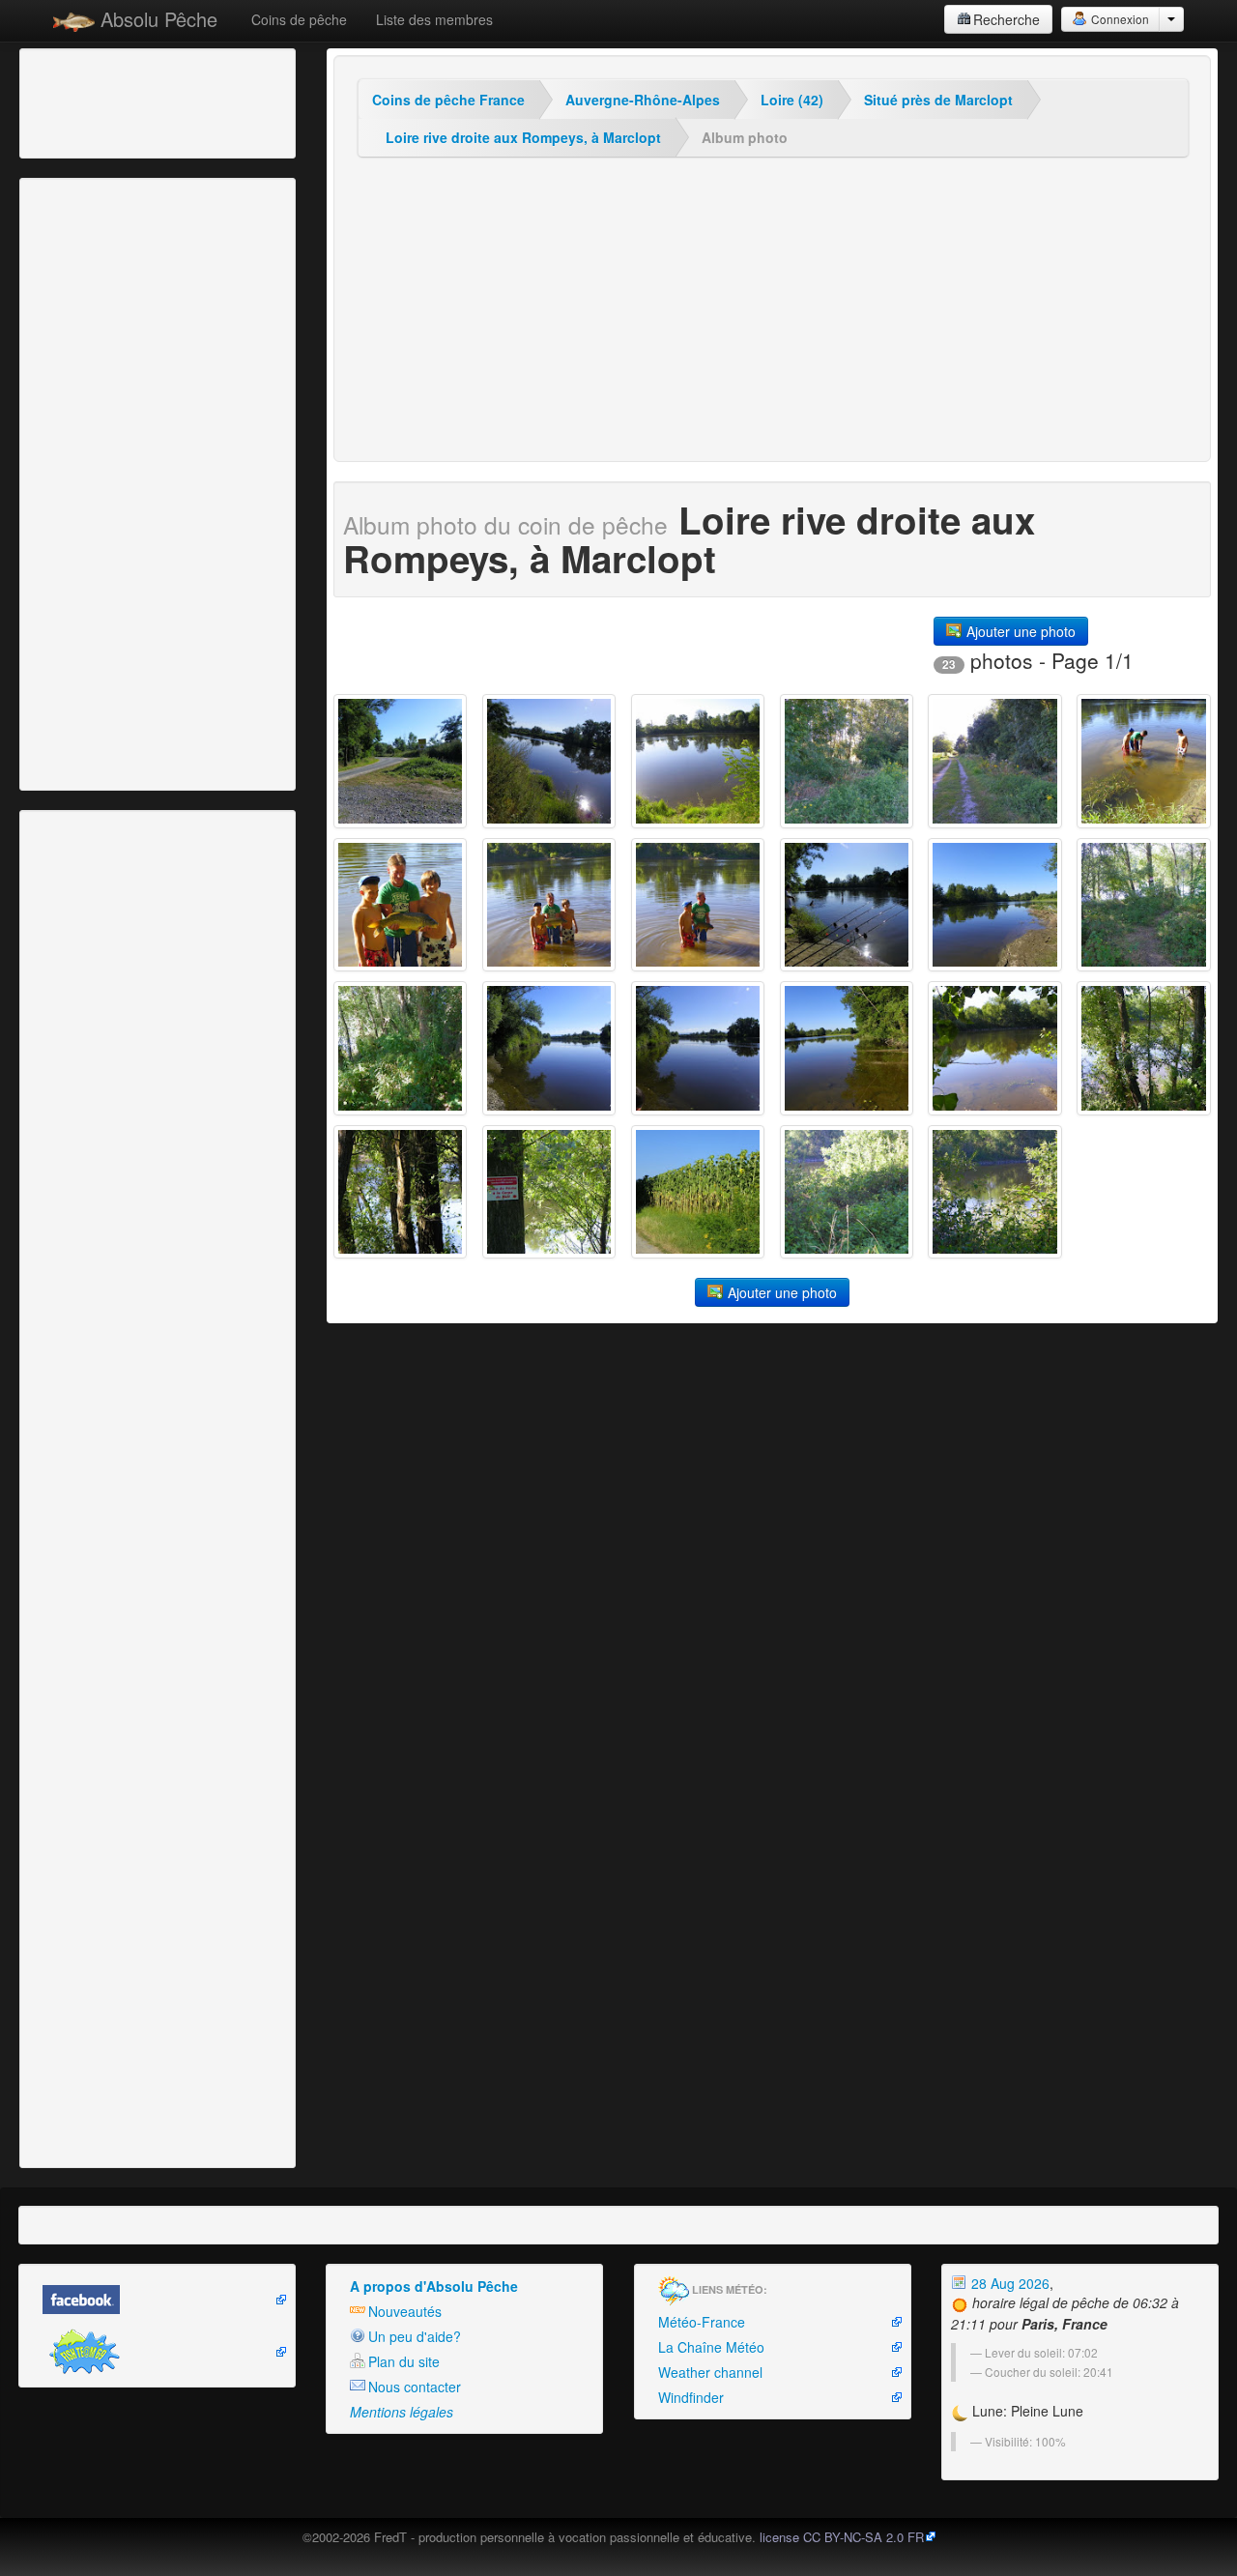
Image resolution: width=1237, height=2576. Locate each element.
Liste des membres (434, 19)
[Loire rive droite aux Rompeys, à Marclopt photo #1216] (698, 761)
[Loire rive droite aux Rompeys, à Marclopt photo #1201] (1143, 1048)
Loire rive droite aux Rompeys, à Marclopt (523, 137)
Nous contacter (415, 2387)
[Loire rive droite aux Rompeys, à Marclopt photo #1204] (698, 1048)
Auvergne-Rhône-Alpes (643, 100)
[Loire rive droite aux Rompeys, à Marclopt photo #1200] (400, 1192)
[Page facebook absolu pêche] (157, 2300)
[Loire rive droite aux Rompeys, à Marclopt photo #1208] (994, 905)
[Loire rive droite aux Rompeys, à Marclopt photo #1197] (847, 1192)
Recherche (1007, 19)
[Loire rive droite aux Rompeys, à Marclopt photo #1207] (1143, 905)
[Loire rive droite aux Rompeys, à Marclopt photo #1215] (847, 761)
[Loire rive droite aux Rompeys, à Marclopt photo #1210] (698, 905)
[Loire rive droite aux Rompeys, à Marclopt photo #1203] (847, 1048)
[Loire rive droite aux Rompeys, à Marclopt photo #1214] (994, 761)
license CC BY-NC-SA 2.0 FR (842, 2537)
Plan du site (404, 2361)
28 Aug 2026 (1008, 2283)
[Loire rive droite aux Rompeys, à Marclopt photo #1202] (994, 1048)
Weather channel (710, 2372)
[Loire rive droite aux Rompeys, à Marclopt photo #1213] (1143, 761)
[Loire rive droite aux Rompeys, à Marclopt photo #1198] (698, 1192)
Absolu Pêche (156, 19)
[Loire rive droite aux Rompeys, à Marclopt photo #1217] (549, 761)
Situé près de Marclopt (938, 100)
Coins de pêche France (448, 100)
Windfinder (691, 2397)
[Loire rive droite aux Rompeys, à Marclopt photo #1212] (400, 905)
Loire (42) (792, 100)
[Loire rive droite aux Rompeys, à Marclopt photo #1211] (549, 905)
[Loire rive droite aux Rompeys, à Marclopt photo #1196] (994, 1192)
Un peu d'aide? (415, 2336)
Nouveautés (405, 2311)
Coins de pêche (299, 19)
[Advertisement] (130, 101)
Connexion (1119, 19)
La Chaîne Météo (711, 2347)
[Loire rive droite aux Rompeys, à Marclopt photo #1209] (847, 905)
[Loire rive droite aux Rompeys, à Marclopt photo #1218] (400, 761)
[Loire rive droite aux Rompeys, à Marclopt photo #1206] (400, 1048)
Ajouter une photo (1019, 631)
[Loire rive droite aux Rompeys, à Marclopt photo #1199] (549, 1192)
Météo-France (702, 2322)
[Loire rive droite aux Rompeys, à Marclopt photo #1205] (549, 1048)
